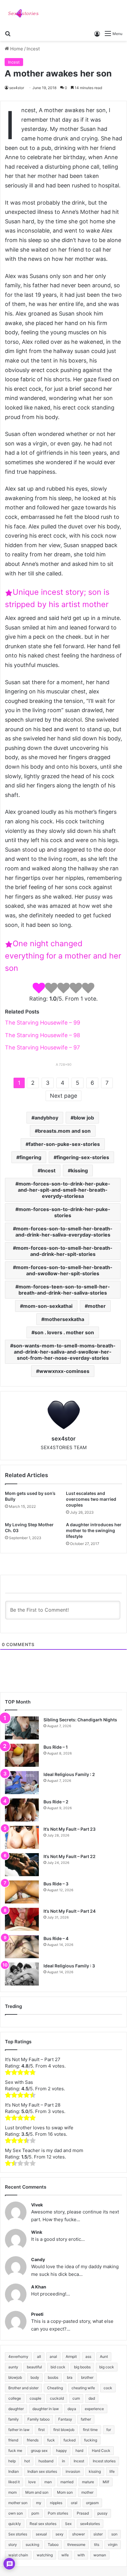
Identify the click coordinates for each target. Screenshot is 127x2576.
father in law (19, 2430)
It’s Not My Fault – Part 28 (33, 2105)
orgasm (92, 2503)
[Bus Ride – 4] (22, 1947)
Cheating (55, 2388)
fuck (51, 2440)
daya (72, 2409)
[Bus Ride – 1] (22, 1755)
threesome (76, 2545)
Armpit (71, 2356)
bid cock (58, 2367)
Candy (38, 2259)
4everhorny (18, 2356)
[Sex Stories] (23, 14)
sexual (41, 2534)
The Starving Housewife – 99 (43, 1023)
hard (79, 2451)
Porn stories (58, 2513)
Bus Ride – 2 (56, 1802)
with (81, 2555)
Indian (14, 2471)
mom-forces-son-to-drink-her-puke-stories (64, 1212)
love (32, 2482)
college (15, 2398)
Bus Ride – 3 (56, 1884)
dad (92, 2398)
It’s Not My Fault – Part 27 (33, 2059)
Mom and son (37, 2492)
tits (97, 2545)
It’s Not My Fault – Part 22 (70, 1856)
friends (33, 2440)
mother (97, 1306)
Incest (33, 49)
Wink (37, 2232)
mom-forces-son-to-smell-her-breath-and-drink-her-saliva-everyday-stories (64, 1232)
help (12, 2461)
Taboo (53, 2545)
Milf (106, 2482)
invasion (73, 2471)
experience (94, 2409)
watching (45, 2555)
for (109, 2430)
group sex (39, 2451)
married (67, 2482)
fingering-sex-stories (83, 1157)
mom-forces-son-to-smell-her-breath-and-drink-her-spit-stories (64, 1251)
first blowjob (64, 2430)
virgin (113, 2545)
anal (53, 2356)
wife (65, 2555)
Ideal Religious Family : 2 (69, 1774)
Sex (68, 2524)
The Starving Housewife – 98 (43, 1035)
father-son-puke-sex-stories (64, 1144)
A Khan (39, 2287)
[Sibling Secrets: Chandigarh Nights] (22, 1728)
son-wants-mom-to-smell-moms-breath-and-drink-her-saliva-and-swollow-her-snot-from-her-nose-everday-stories (64, 1352)
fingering (30, 1157)
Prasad (83, 2513)
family (14, 2419)
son (114, 2534)
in (63, 2461)
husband (46, 2461)
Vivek (37, 2205)
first (41, 2430)
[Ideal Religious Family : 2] (22, 1783)
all (39, 2356)
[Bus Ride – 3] (22, 1892)
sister (98, 2534)
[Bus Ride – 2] (22, 1810)
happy (61, 2451)
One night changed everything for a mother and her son (63, 956)
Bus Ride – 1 (56, 1747)
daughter (16, 2409)
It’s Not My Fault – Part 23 (70, 1829)
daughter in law (46, 2409)
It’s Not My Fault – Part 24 (70, 1911)
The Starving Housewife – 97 (42, 1047)
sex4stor (17, 88)
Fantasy (65, 2419)
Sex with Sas (19, 2082)
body (35, 2377)
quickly (15, 2524)
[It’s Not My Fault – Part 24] (22, 1919)
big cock (107, 2367)
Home (16, 49)
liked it (14, 2482)
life (112, 2471)
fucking (91, 2440)
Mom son (65, 2492)
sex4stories (90, 2524)
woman (100, 2555)
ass (88, 2356)
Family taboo (39, 2419)
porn (35, 2513)
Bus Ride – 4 (56, 1938)
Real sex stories (43, 2524)
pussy (102, 2513)
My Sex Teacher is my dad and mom (44, 2150)
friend (13, 2440)
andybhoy (46, 1118)
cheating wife (83, 2388)
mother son (18, 2503)
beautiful (34, 2367)
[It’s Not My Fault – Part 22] (22, 1865)
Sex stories (18, 2534)
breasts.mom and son (64, 1131)
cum (76, 2398)
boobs (53, 2377)
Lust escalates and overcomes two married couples (91, 1499)
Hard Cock (101, 2451)
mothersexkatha (64, 1319)
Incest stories (104, 2461)
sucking (32, 2545)
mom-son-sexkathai (48, 1306)
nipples (56, 2503)
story (13, 2545)
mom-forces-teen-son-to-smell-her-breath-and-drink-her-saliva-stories (64, 1290)
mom (12, 2492)
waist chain (18, 2555)
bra (70, 2377)
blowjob (15, 2377)
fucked (70, 2440)
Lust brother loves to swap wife (39, 2128)
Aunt (104, 2356)
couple (35, 2398)
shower (78, 2534)
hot (27, 2461)
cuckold (57, 2398)
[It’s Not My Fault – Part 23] (22, 1837)
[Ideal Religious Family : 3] (22, 1974)
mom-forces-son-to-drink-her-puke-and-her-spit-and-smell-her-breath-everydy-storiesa (64, 1190)
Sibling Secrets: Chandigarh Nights (80, 1720)
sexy (59, 2534)
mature (88, 2482)
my (39, 2503)
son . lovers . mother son (64, 1332)
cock (108, 2388)
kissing (79, 1170)
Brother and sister (23, 2388)
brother (87, 2377)
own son (16, 2513)
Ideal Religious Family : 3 (69, 1966)
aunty (13, 2367)
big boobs (82, 2367)
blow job (84, 1118)
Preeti (37, 2314)
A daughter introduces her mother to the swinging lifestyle (94, 1530)
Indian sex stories (42, 2471)
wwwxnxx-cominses (64, 1371)
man (48, 2482)
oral (74, 2503)
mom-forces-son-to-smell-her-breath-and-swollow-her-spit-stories (64, 1270)
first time (90, 2430)
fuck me (15, 2451)
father (86, 2419)
